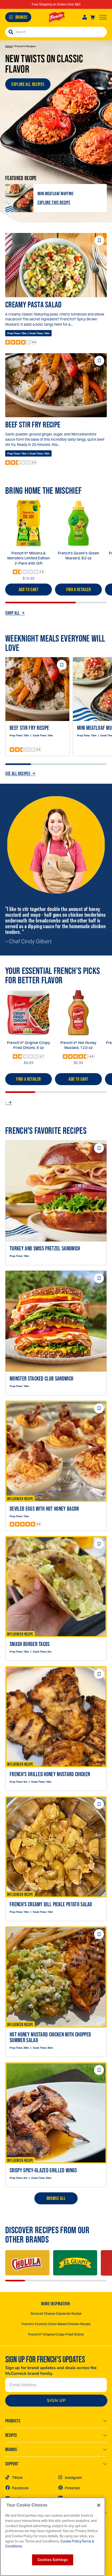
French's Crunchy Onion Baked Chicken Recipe (56, 2324)
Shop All (13, 613)
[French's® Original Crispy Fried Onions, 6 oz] (29, 1013)
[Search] (11, 32)
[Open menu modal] (103, 17)
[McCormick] (57, 17)
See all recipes (18, 774)
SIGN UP (56, 2401)
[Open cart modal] (92, 17)
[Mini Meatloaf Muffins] (19, 198)
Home (9, 46)
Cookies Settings (53, 2560)
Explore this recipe (54, 202)
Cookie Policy (71, 2541)
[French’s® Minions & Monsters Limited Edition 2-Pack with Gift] (29, 523)
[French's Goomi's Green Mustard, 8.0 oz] (78, 523)
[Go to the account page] (85, 17)
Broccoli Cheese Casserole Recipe (56, 2314)
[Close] (99, 2505)
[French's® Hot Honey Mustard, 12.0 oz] (78, 1013)
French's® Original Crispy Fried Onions (56, 2334)
